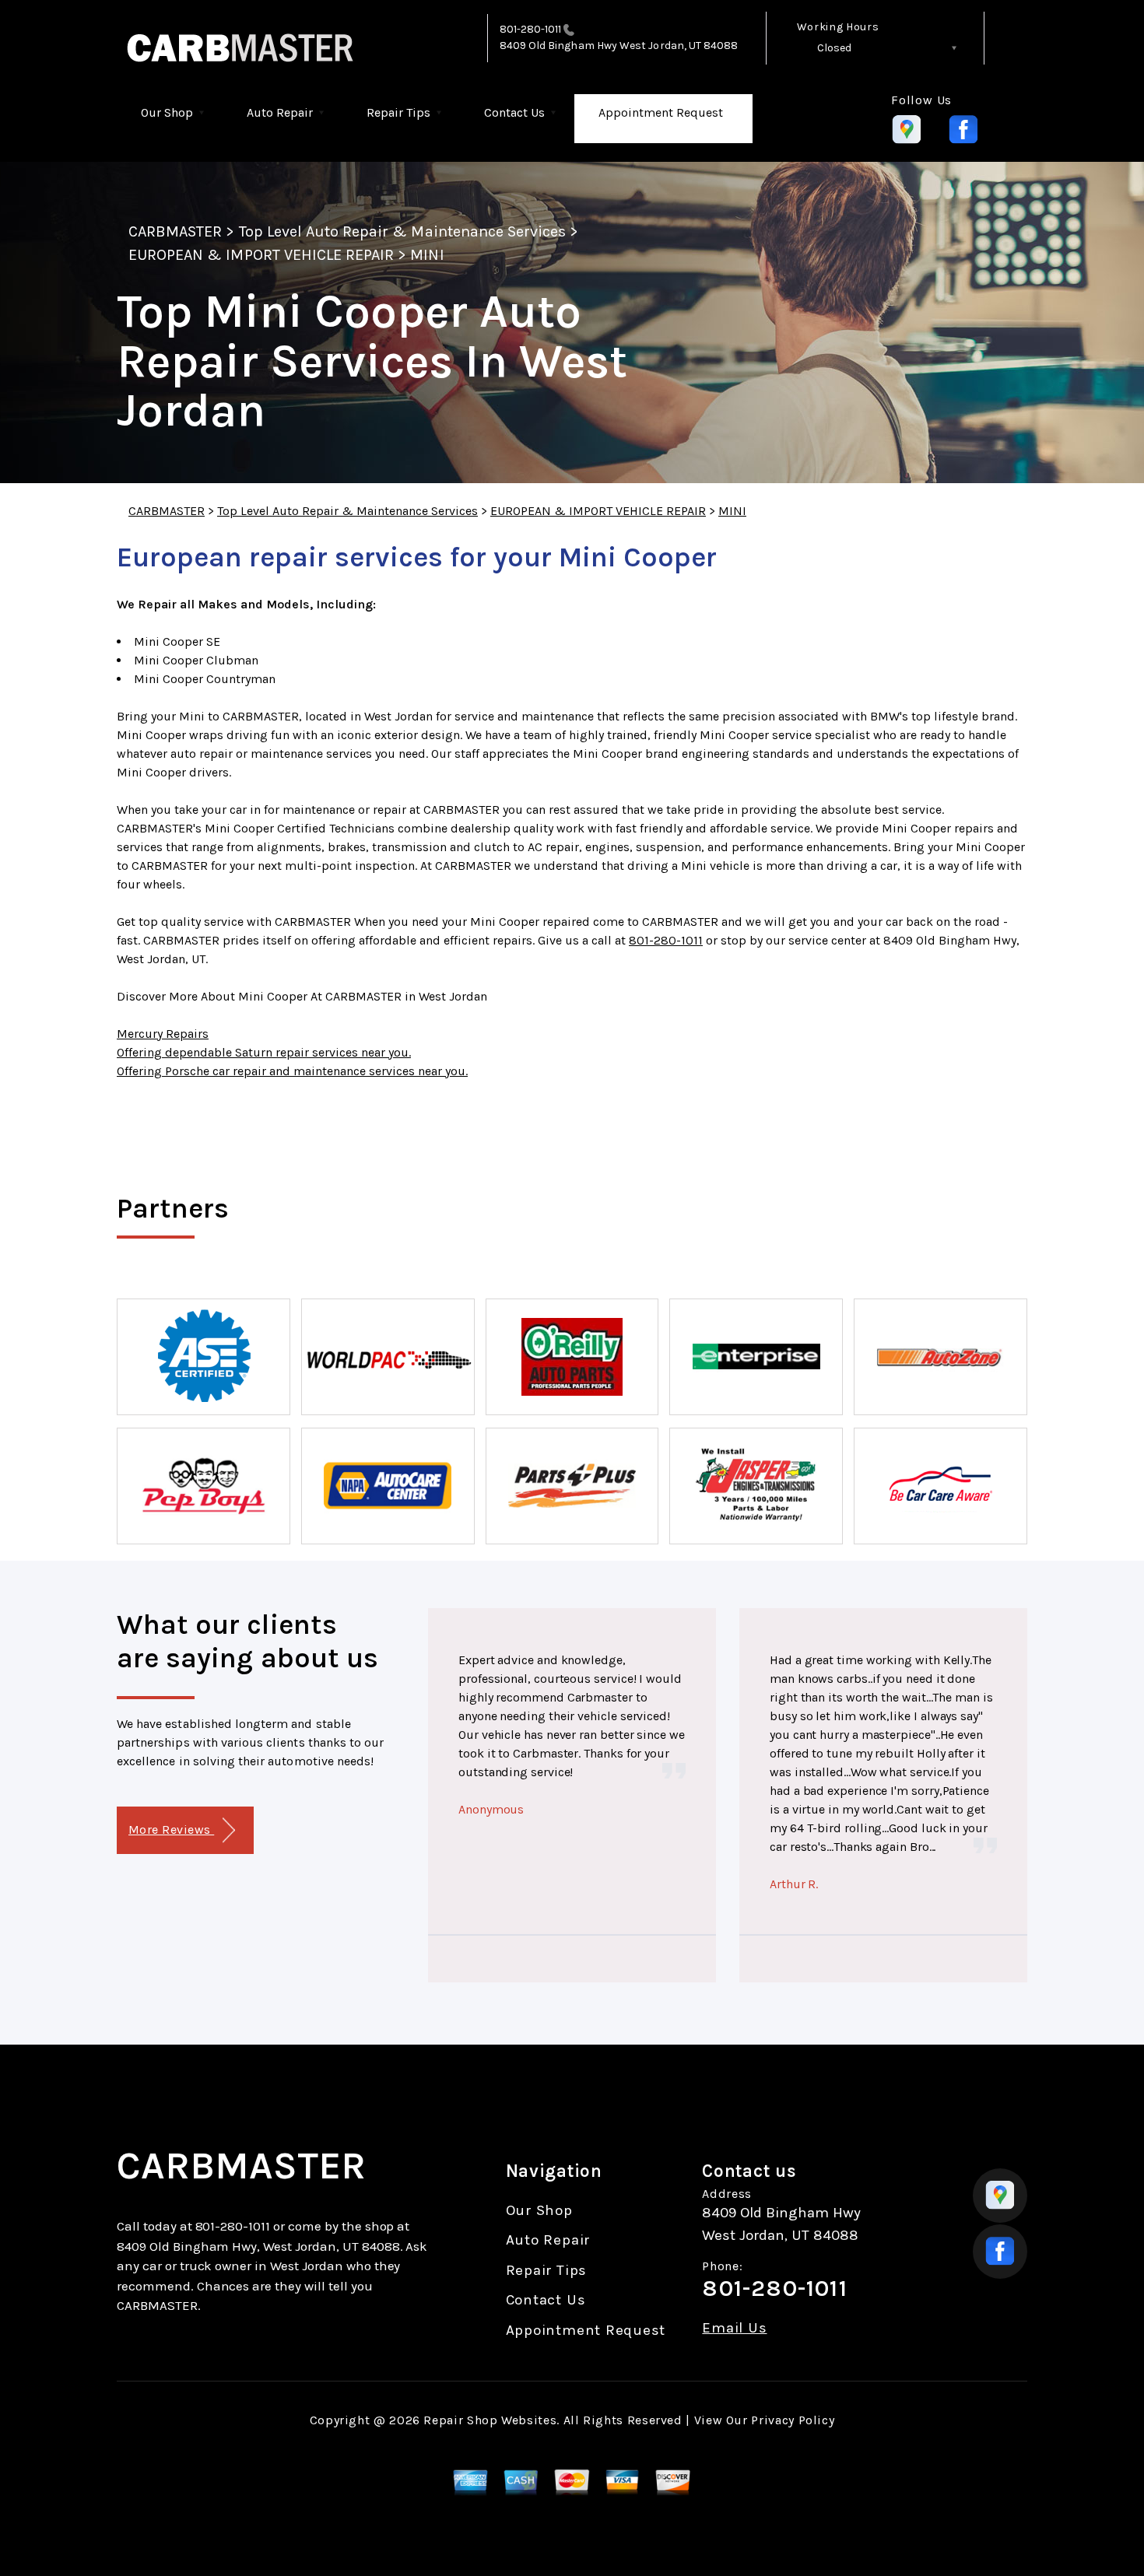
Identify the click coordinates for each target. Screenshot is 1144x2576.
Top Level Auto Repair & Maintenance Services (403, 231)
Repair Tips (398, 112)
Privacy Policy (793, 2420)
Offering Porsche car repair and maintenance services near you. (292, 1071)
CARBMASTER (175, 231)
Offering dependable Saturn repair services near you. (264, 1052)
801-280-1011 (531, 29)
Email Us (734, 2328)
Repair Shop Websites (490, 2420)
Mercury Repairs (163, 1034)
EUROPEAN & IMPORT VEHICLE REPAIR (261, 255)
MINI (427, 255)
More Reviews (171, 1829)
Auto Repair (280, 112)
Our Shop (167, 112)
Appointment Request (661, 112)
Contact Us (514, 112)
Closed (834, 48)
